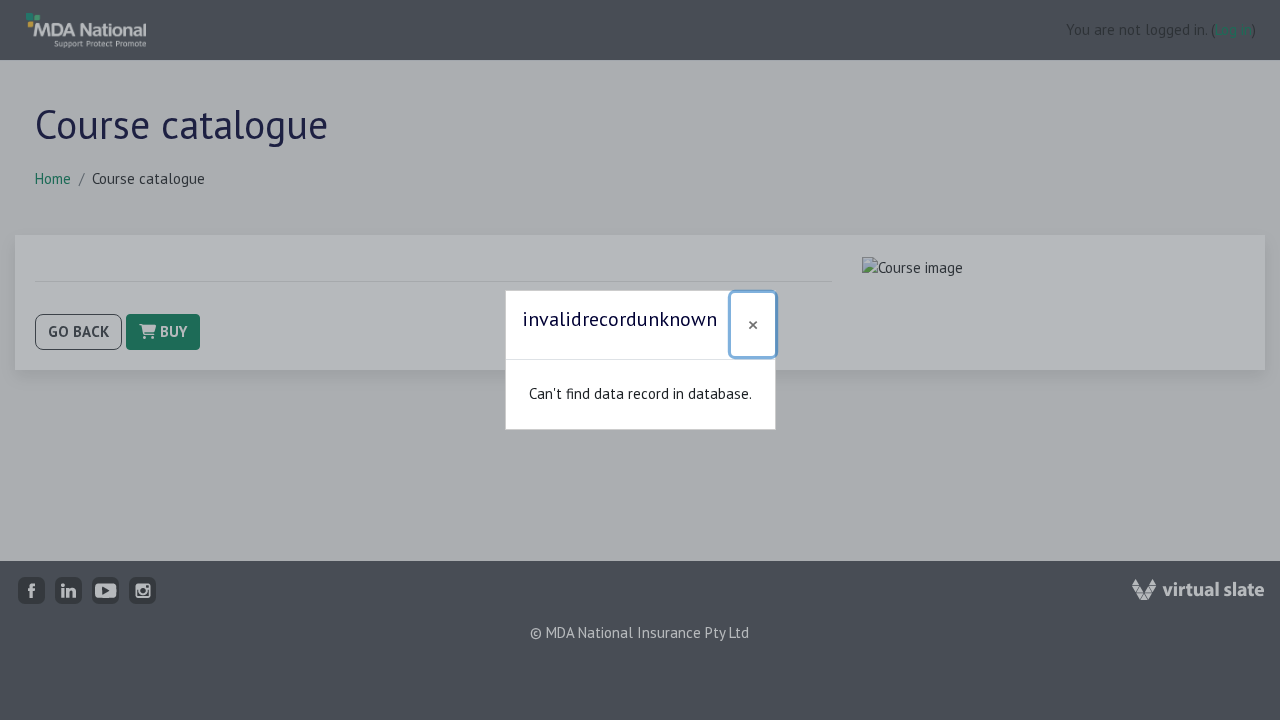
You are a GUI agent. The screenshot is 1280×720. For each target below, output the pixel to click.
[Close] (753, 324)
